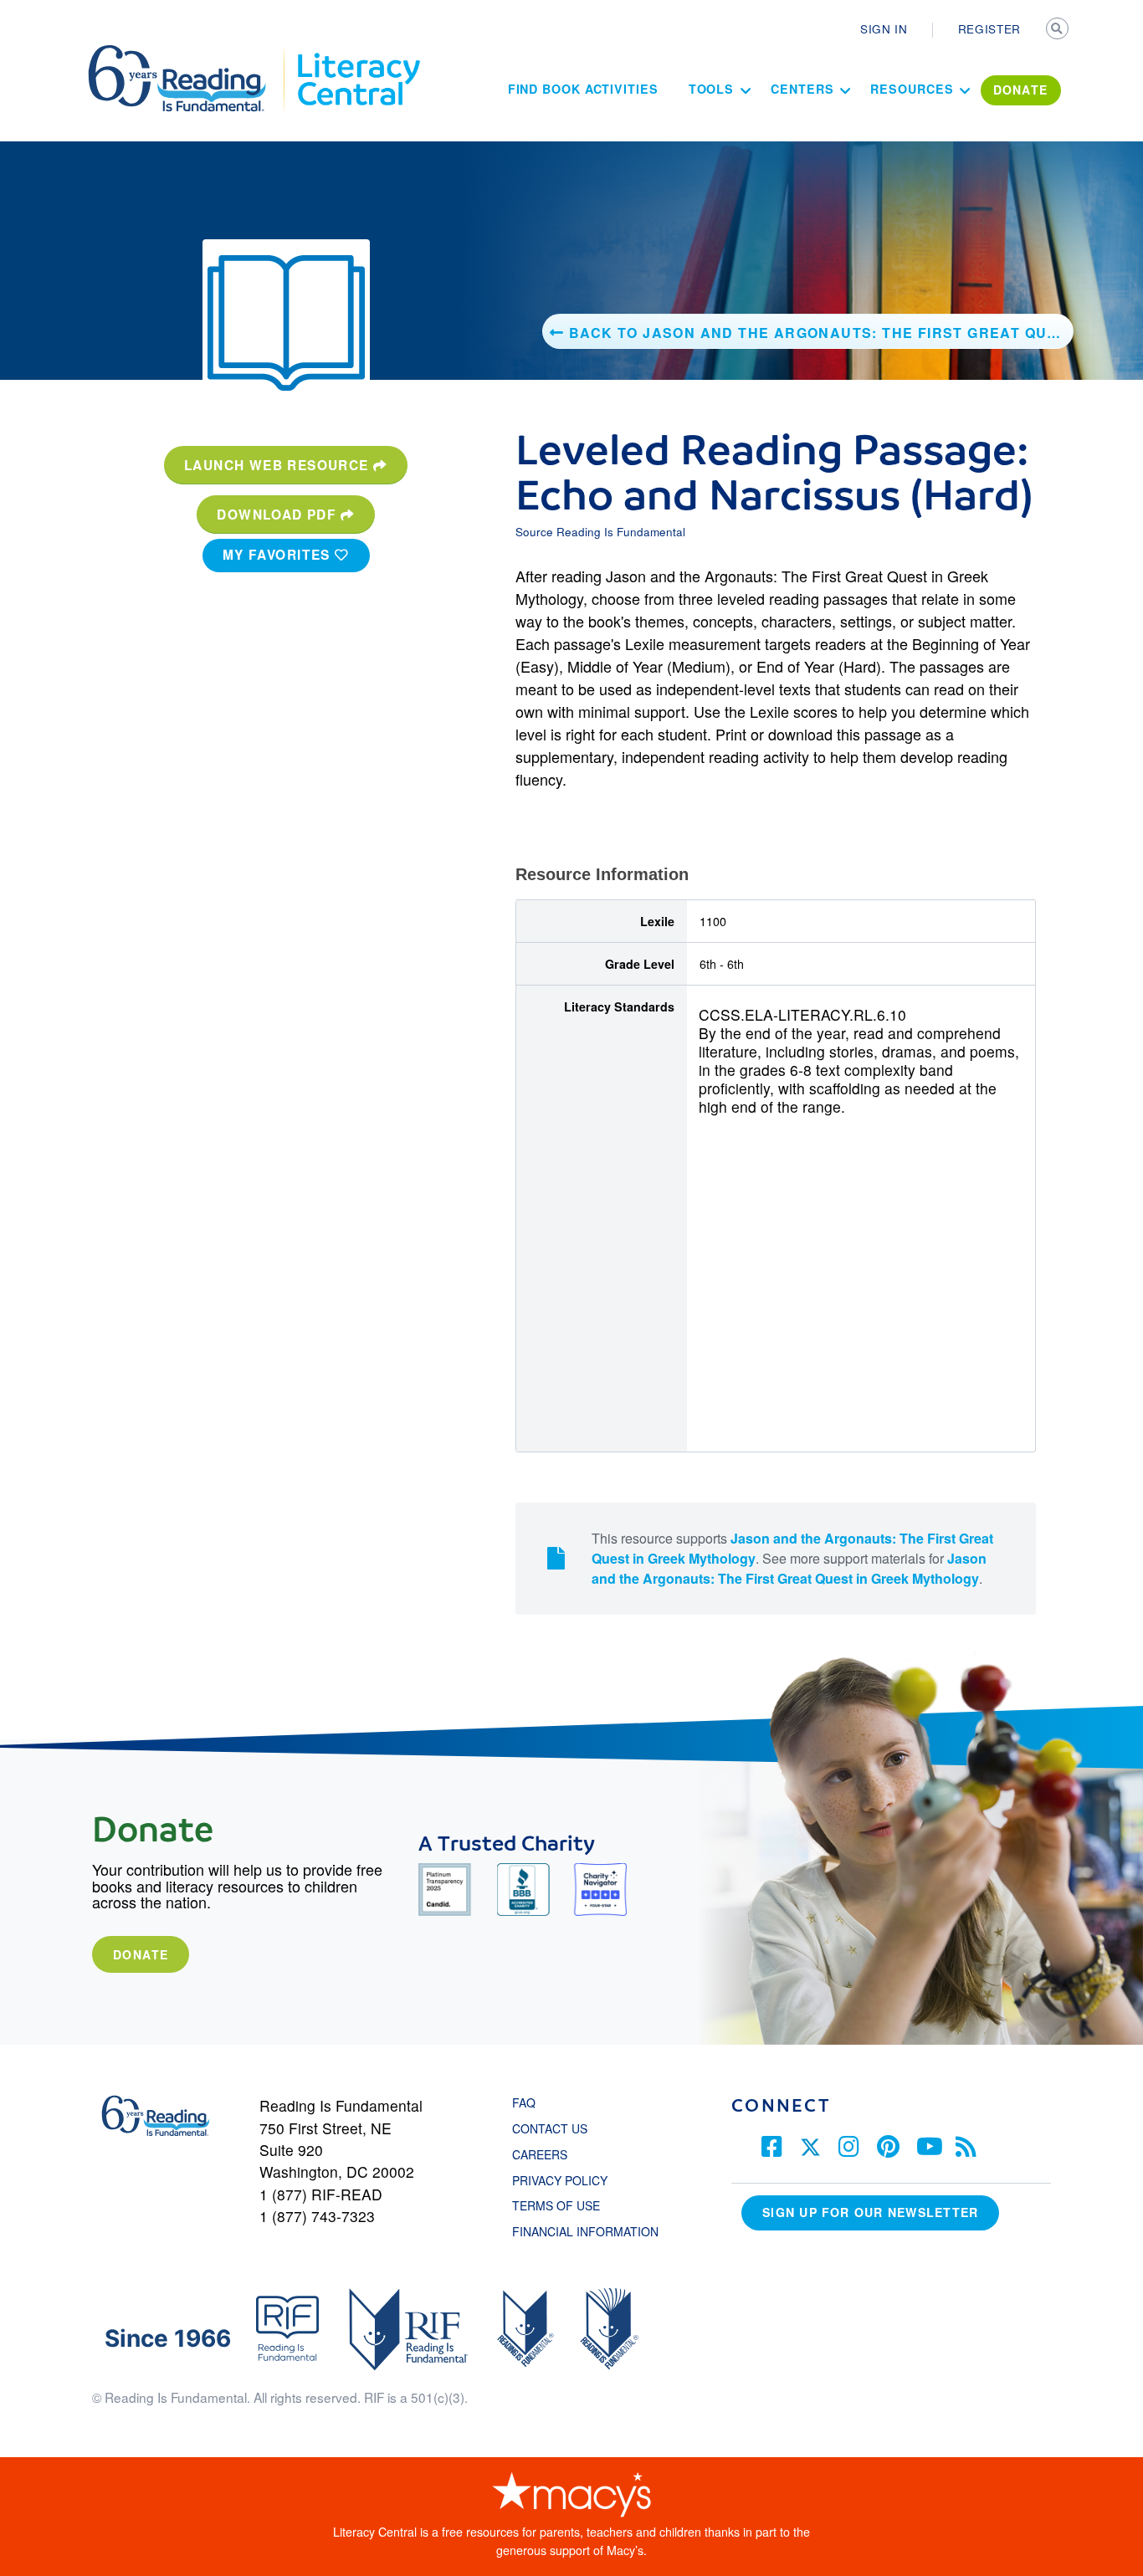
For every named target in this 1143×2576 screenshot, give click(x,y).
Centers (802, 89)
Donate (141, 1954)
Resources (912, 89)
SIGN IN (884, 28)
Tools (712, 89)
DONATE (1021, 90)
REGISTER (989, 28)
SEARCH (1058, 30)
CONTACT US (555, 2128)
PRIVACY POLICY (560, 2180)
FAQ (524, 2102)
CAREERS (540, 2154)
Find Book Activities (583, 89)
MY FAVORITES (279, 555)
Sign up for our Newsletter (870, 2212)
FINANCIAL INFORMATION (585, 2231)
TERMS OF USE (564, 2205)
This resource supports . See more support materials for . (792, 1558)
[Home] (189, 53)
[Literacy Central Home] (358, 53)
